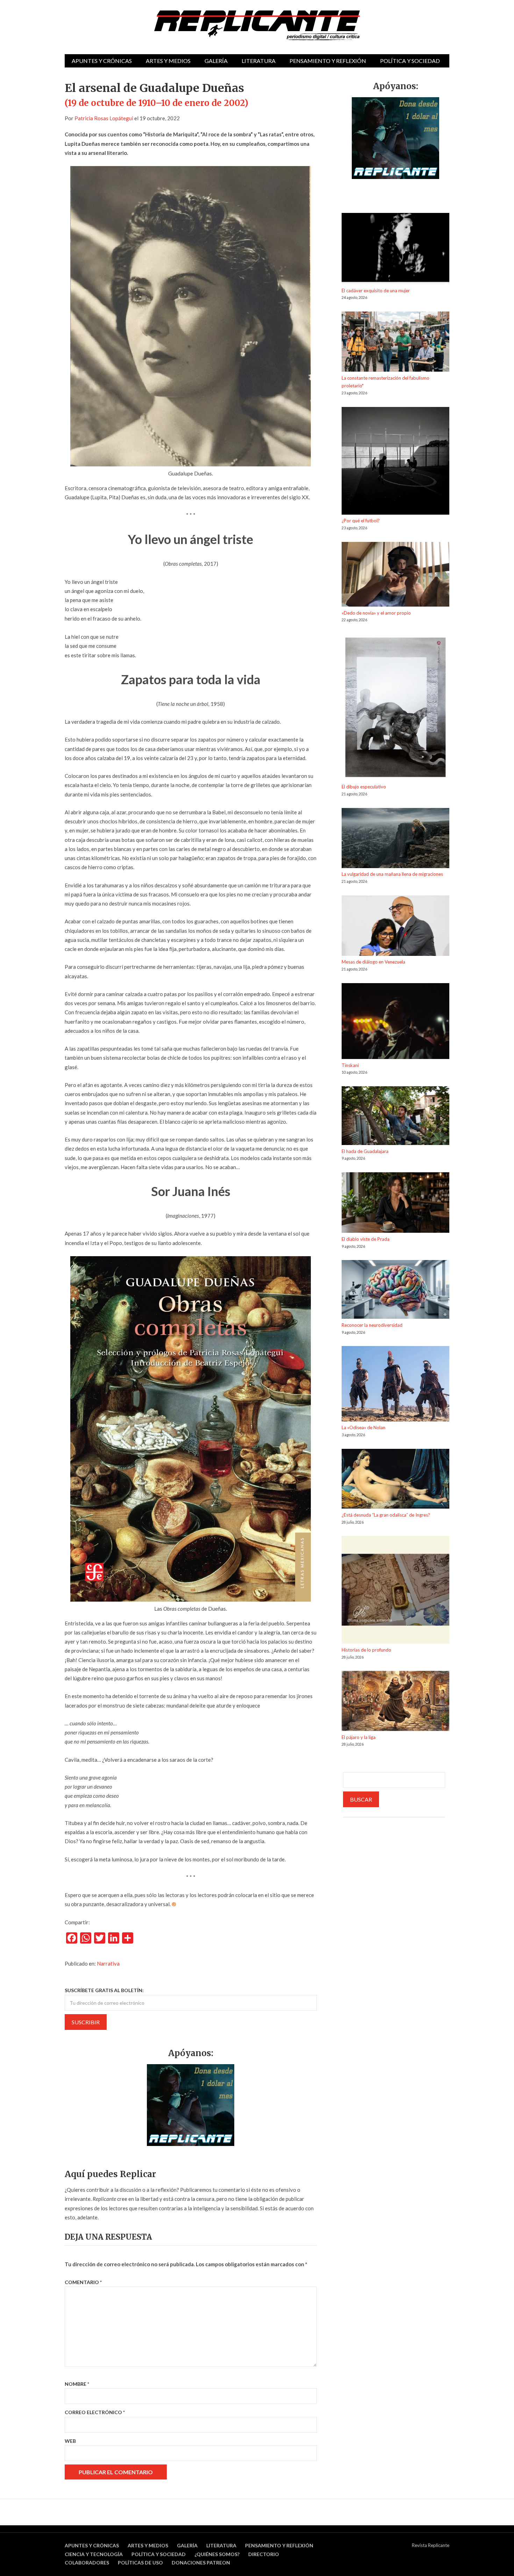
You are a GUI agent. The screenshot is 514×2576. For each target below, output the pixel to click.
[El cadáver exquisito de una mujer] (395, 250)
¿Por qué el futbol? (361, 521)
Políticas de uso (140, 2563)
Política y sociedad (410, 61)
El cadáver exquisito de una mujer (376, 291)
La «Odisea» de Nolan (363, 1427)
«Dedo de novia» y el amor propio (376, 613)
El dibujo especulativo (364, 787)
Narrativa (108, 1963)
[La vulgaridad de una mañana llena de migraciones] (395, 839)
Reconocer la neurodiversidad (372, 1325)
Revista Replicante (431, 2545)
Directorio (264, 2554)
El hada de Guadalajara (365, 1151)
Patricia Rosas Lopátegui (104, 118)
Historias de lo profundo (366, 1650)
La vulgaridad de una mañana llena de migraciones (392, 874)
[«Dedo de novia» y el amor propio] (395, 575)
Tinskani (350, 1065)
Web (70, 2441)
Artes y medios (168, 61)
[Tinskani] (395, 1022)
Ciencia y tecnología (94, 2554)
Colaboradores (87, 2563)
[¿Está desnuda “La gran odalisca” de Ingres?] (395, 1480)
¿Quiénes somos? (217, 2554)
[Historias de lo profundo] (395, 1591)
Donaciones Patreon (201, 2563)
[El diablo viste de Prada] (395, 1204)
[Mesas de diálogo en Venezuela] (395, 927)
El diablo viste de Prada (366, 1239)
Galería (216, 61)
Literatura (259, 61)
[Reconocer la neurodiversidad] (395, 1291)
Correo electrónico (95, 2412)
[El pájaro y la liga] (395, 1702)
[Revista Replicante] (257, 25)
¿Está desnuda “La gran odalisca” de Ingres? (386, 1515)
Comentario (83, 2282)
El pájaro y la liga (359, 1737)
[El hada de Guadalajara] (395, 1117)
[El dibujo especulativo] (395, 709)
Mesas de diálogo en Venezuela (373, 962)
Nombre (77, 2384)
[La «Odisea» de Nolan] (395, 1385)
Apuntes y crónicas (102, 61)
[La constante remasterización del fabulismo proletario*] (395, 343)
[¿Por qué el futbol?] (395, 462)
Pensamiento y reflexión (328, 61)
